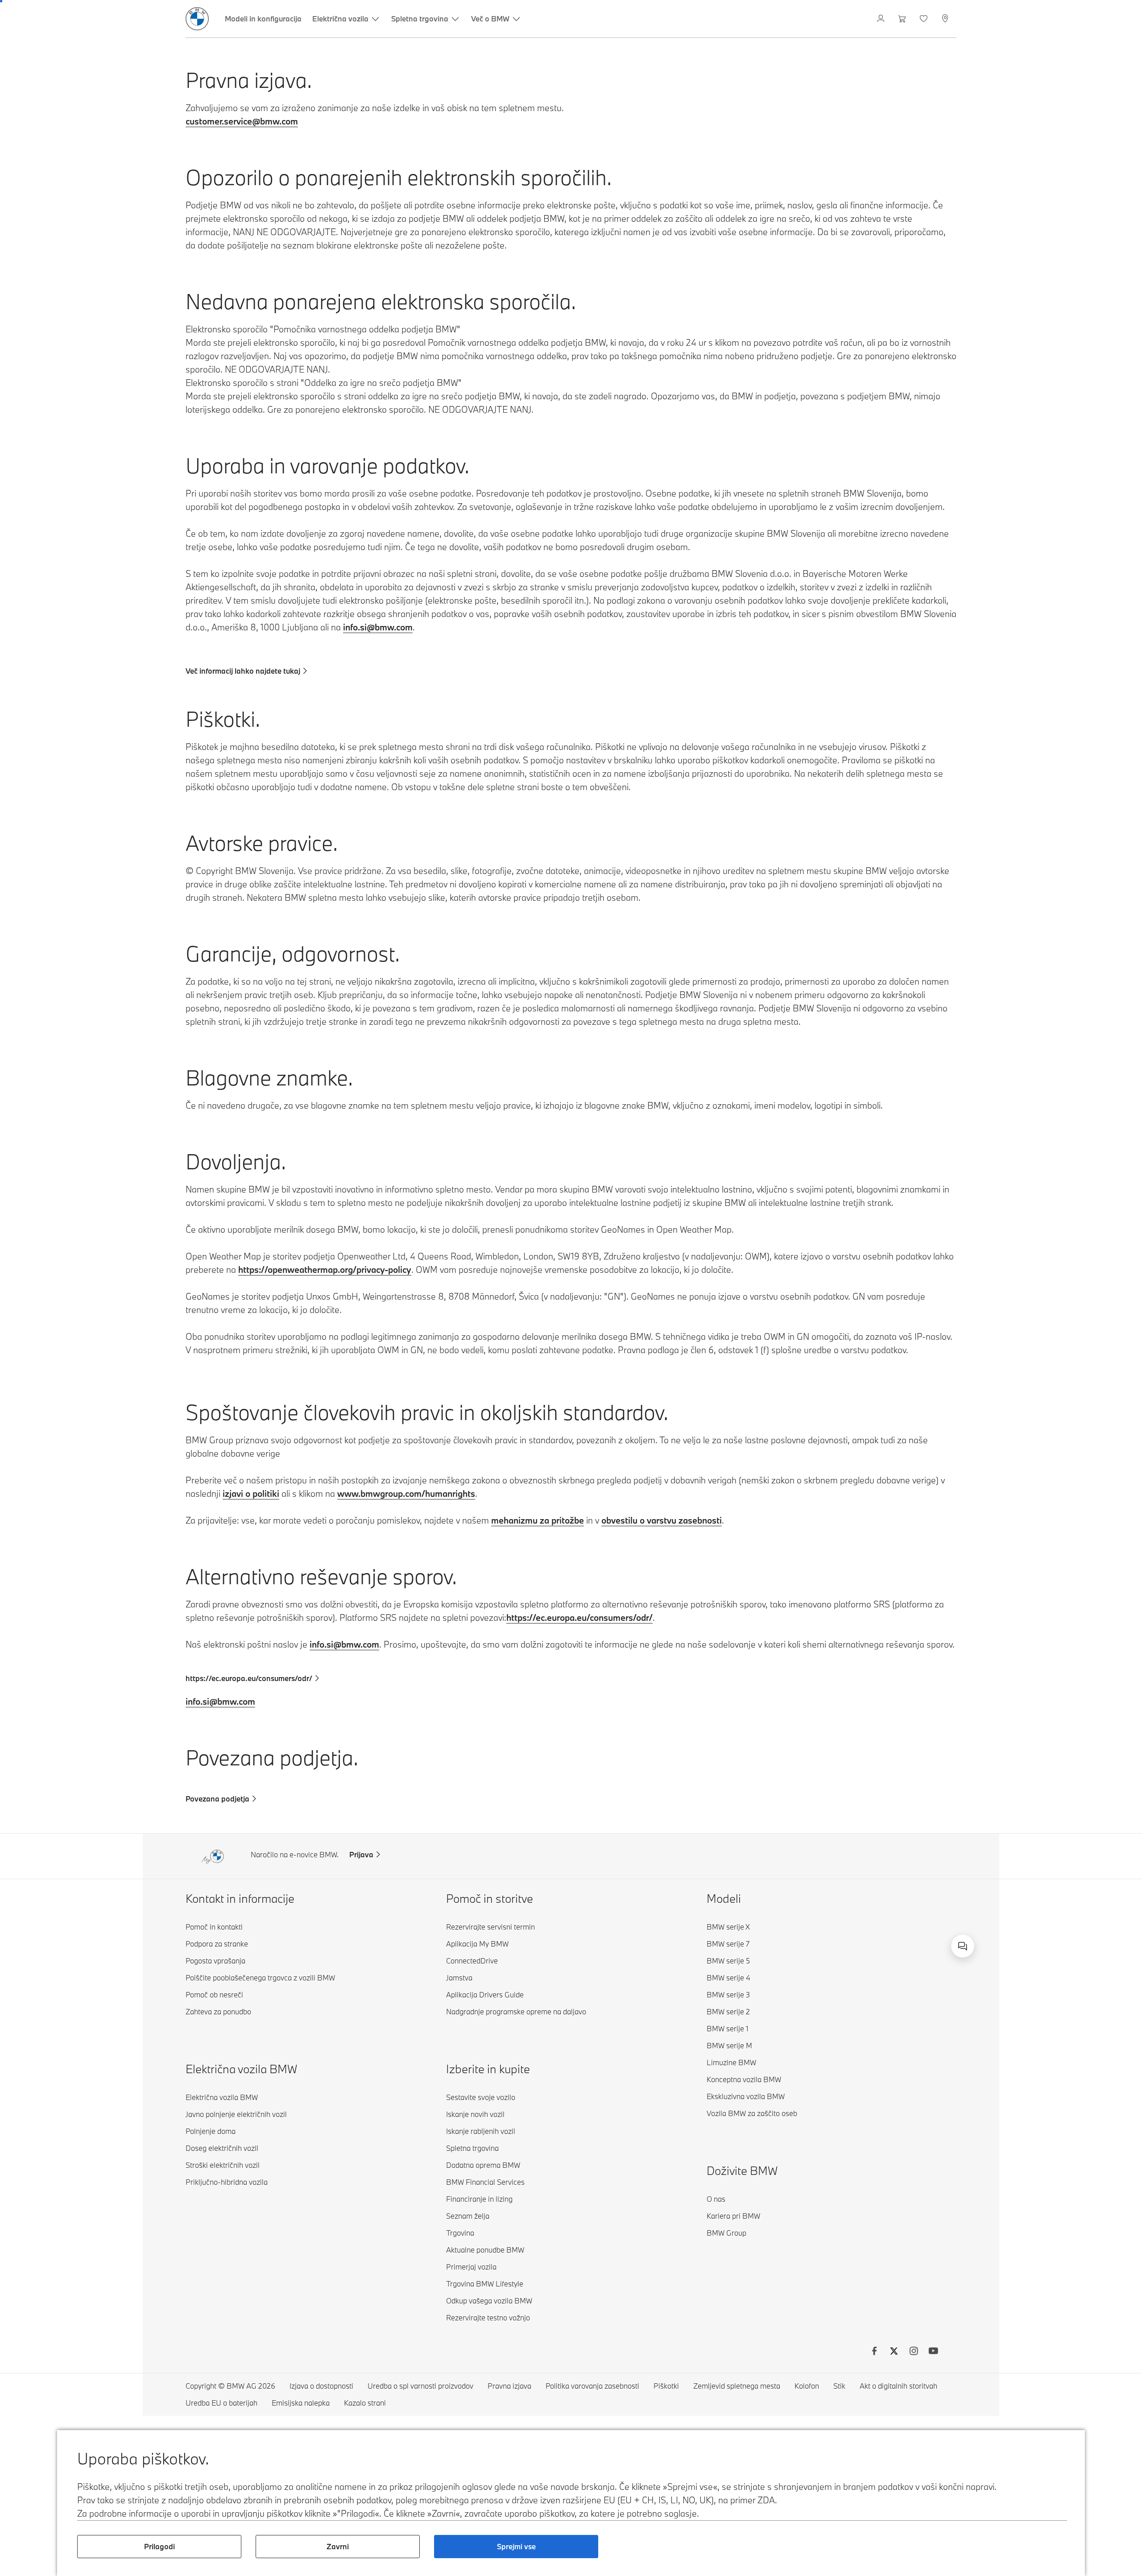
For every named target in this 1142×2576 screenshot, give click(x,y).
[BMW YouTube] (933, 2352)
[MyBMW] (882, 19)
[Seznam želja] (925, 19)
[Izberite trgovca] (946, 19)
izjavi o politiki (251, 1493)
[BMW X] (894, 2352)
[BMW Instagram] (914, 2352)
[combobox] (963, 1946)
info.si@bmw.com (378, 627)
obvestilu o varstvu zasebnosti (662, 1520)
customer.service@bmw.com (242, 121)
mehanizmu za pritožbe (538, 1520)
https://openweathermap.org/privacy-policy (325, 1269)
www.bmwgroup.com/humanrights (406, 1493)
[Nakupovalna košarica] (903, 19)
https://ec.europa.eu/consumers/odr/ (579, 1617)
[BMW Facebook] (874, 2352)
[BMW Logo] (197, 19)
